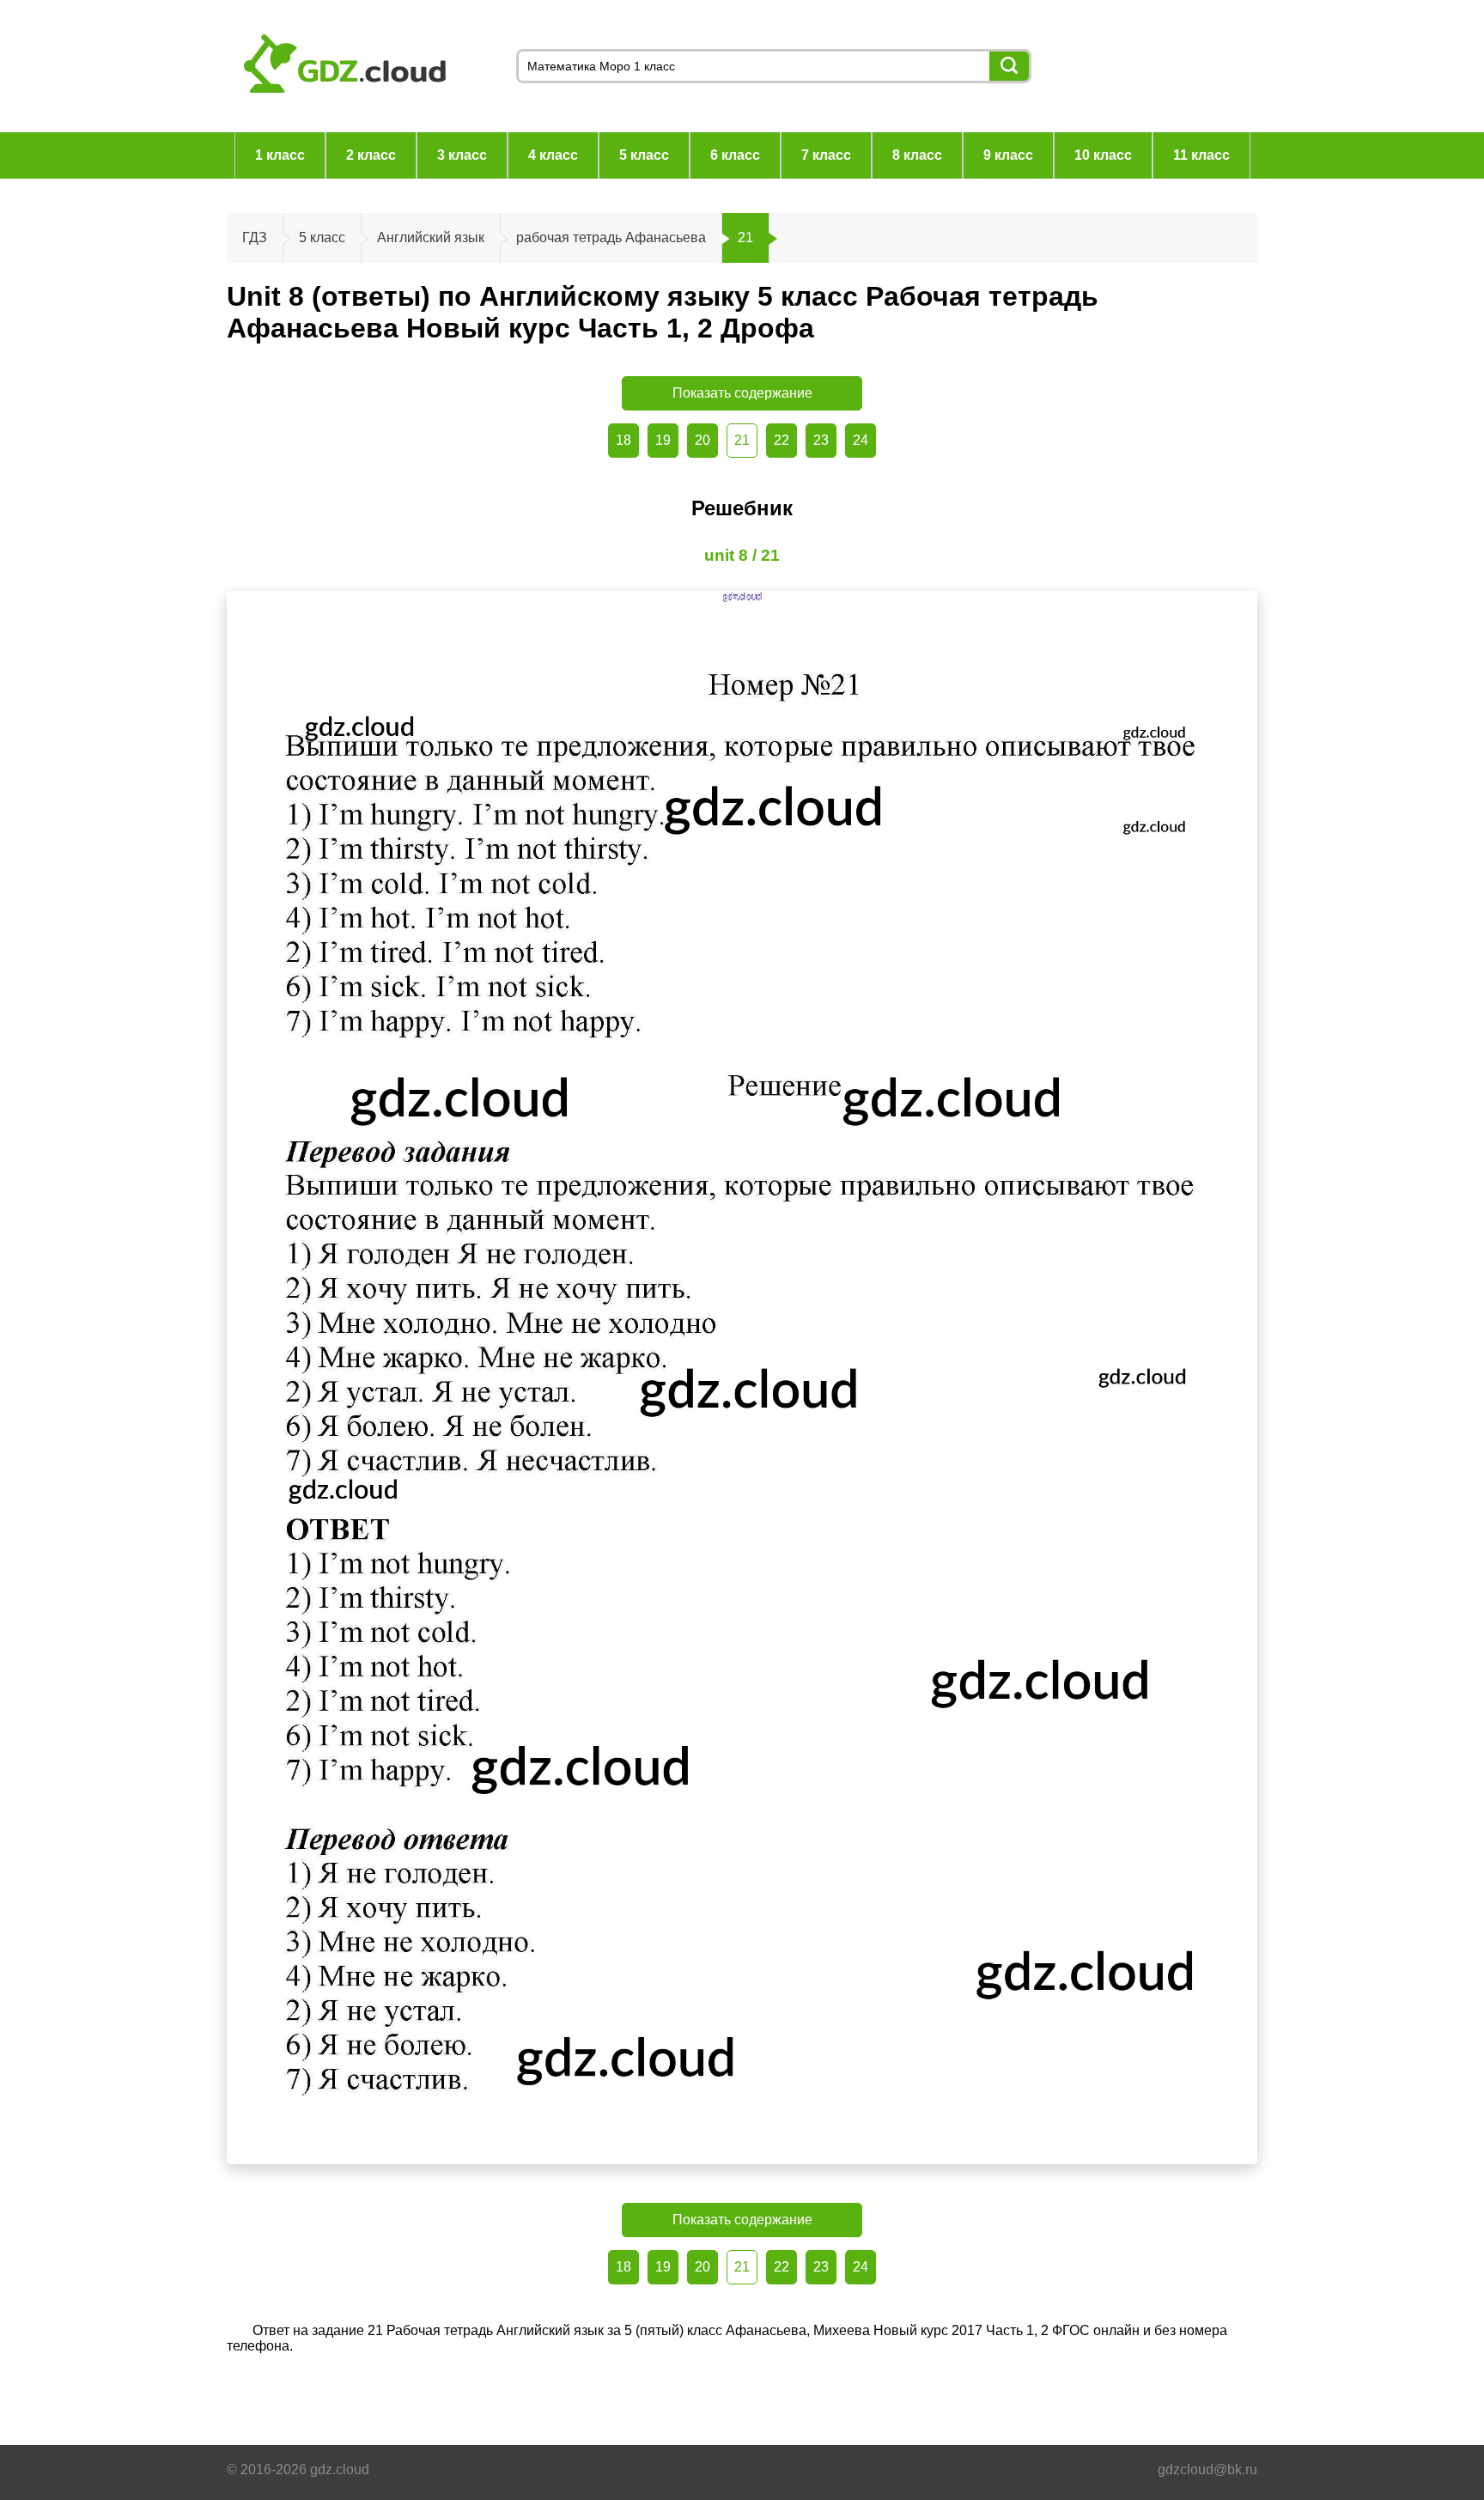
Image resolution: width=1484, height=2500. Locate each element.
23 (821, 440)
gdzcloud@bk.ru (1207, 2470)
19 (663, 440)
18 (623, 440)
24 (861, 440)
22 (782, 440)
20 (702, 440)
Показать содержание (742, 393)
